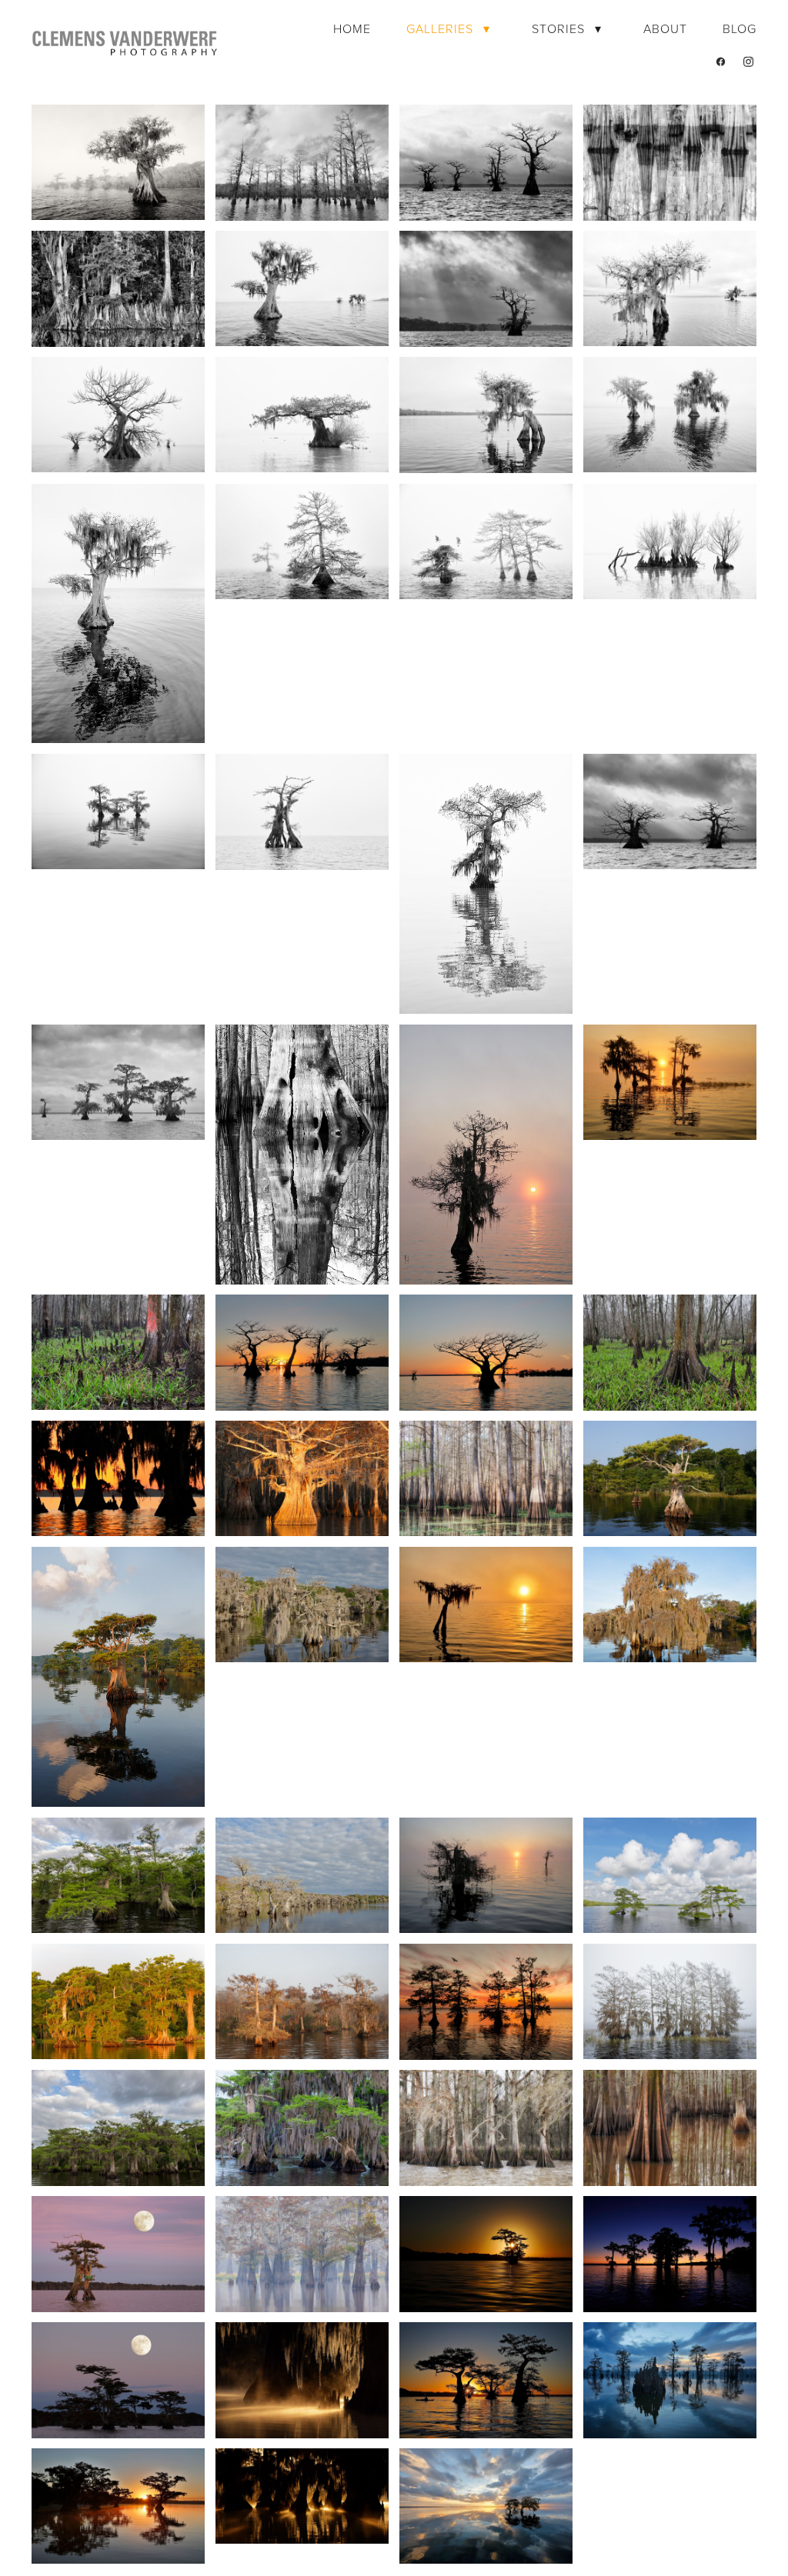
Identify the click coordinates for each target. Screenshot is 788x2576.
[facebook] (721, 62)
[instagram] (749, 62)
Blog (740, 28)
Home (352, 28)
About (665, 28)
